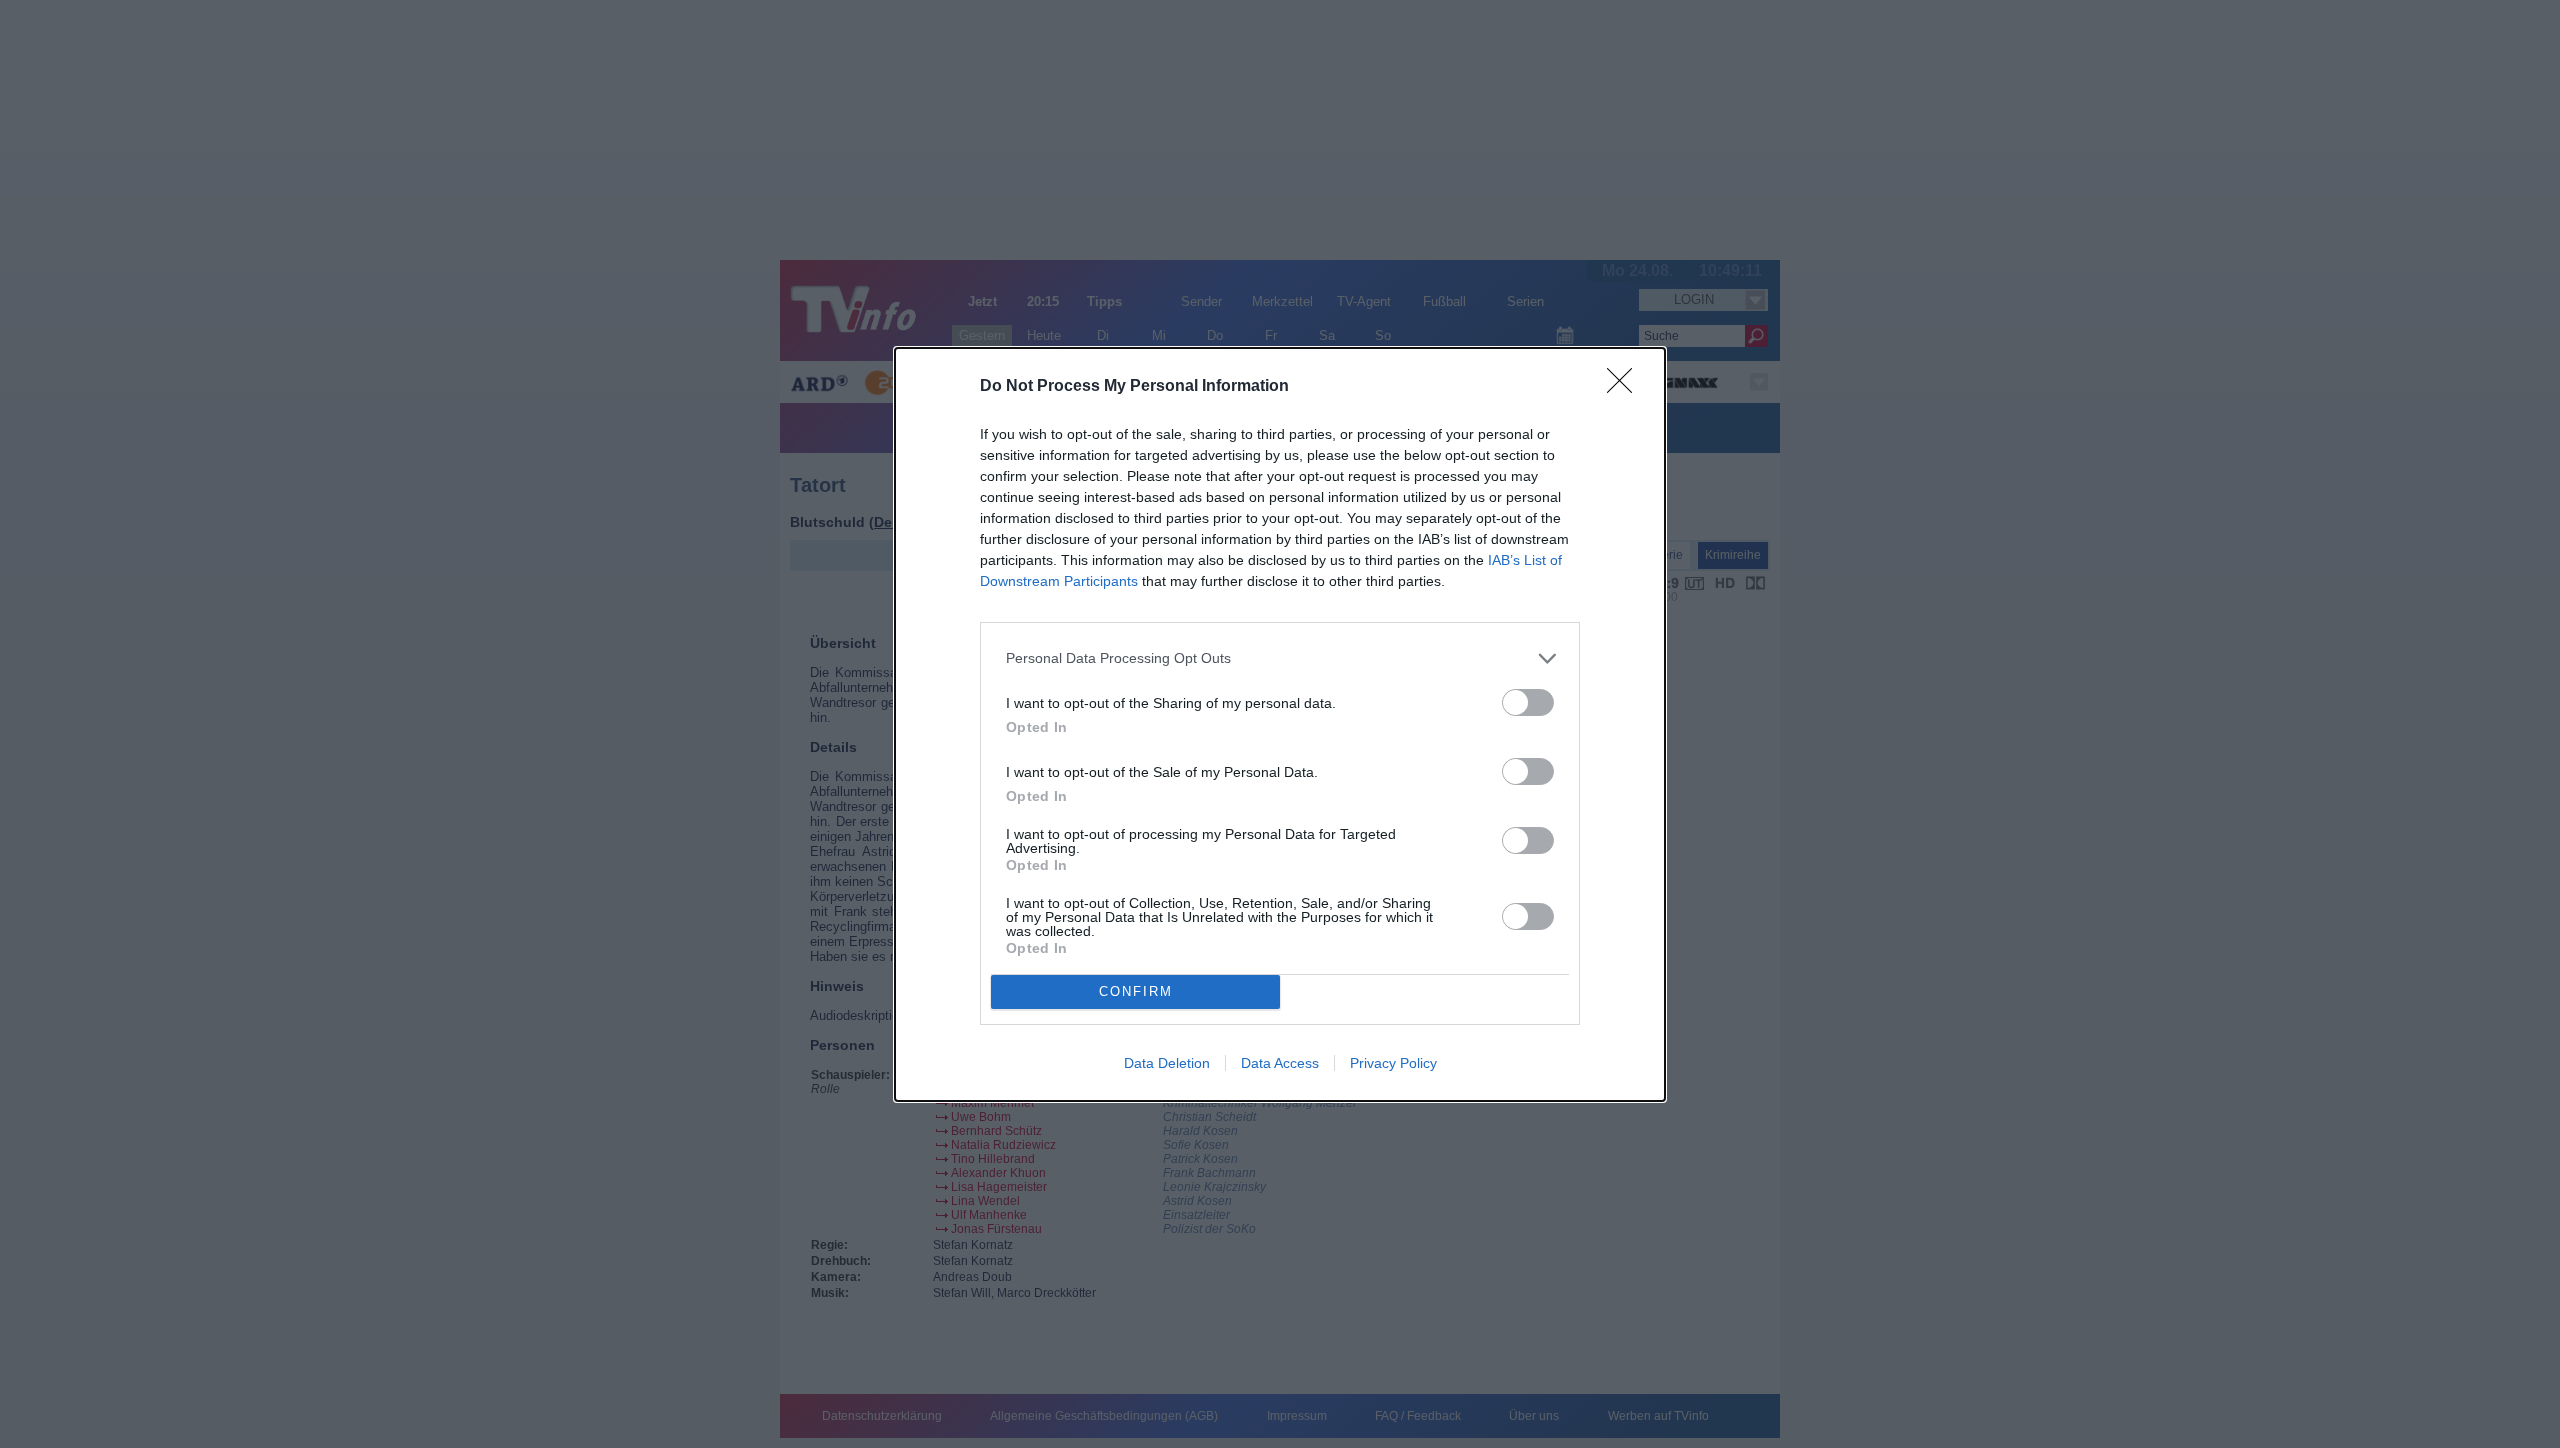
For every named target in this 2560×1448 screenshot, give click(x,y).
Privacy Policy (1393, 1063)
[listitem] (1280, 658)
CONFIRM (1136, 991)
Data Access (1280, 1063)
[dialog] (1280, 724)
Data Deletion (1167, 1063)
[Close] (1626, 387)
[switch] (1528, 702)
